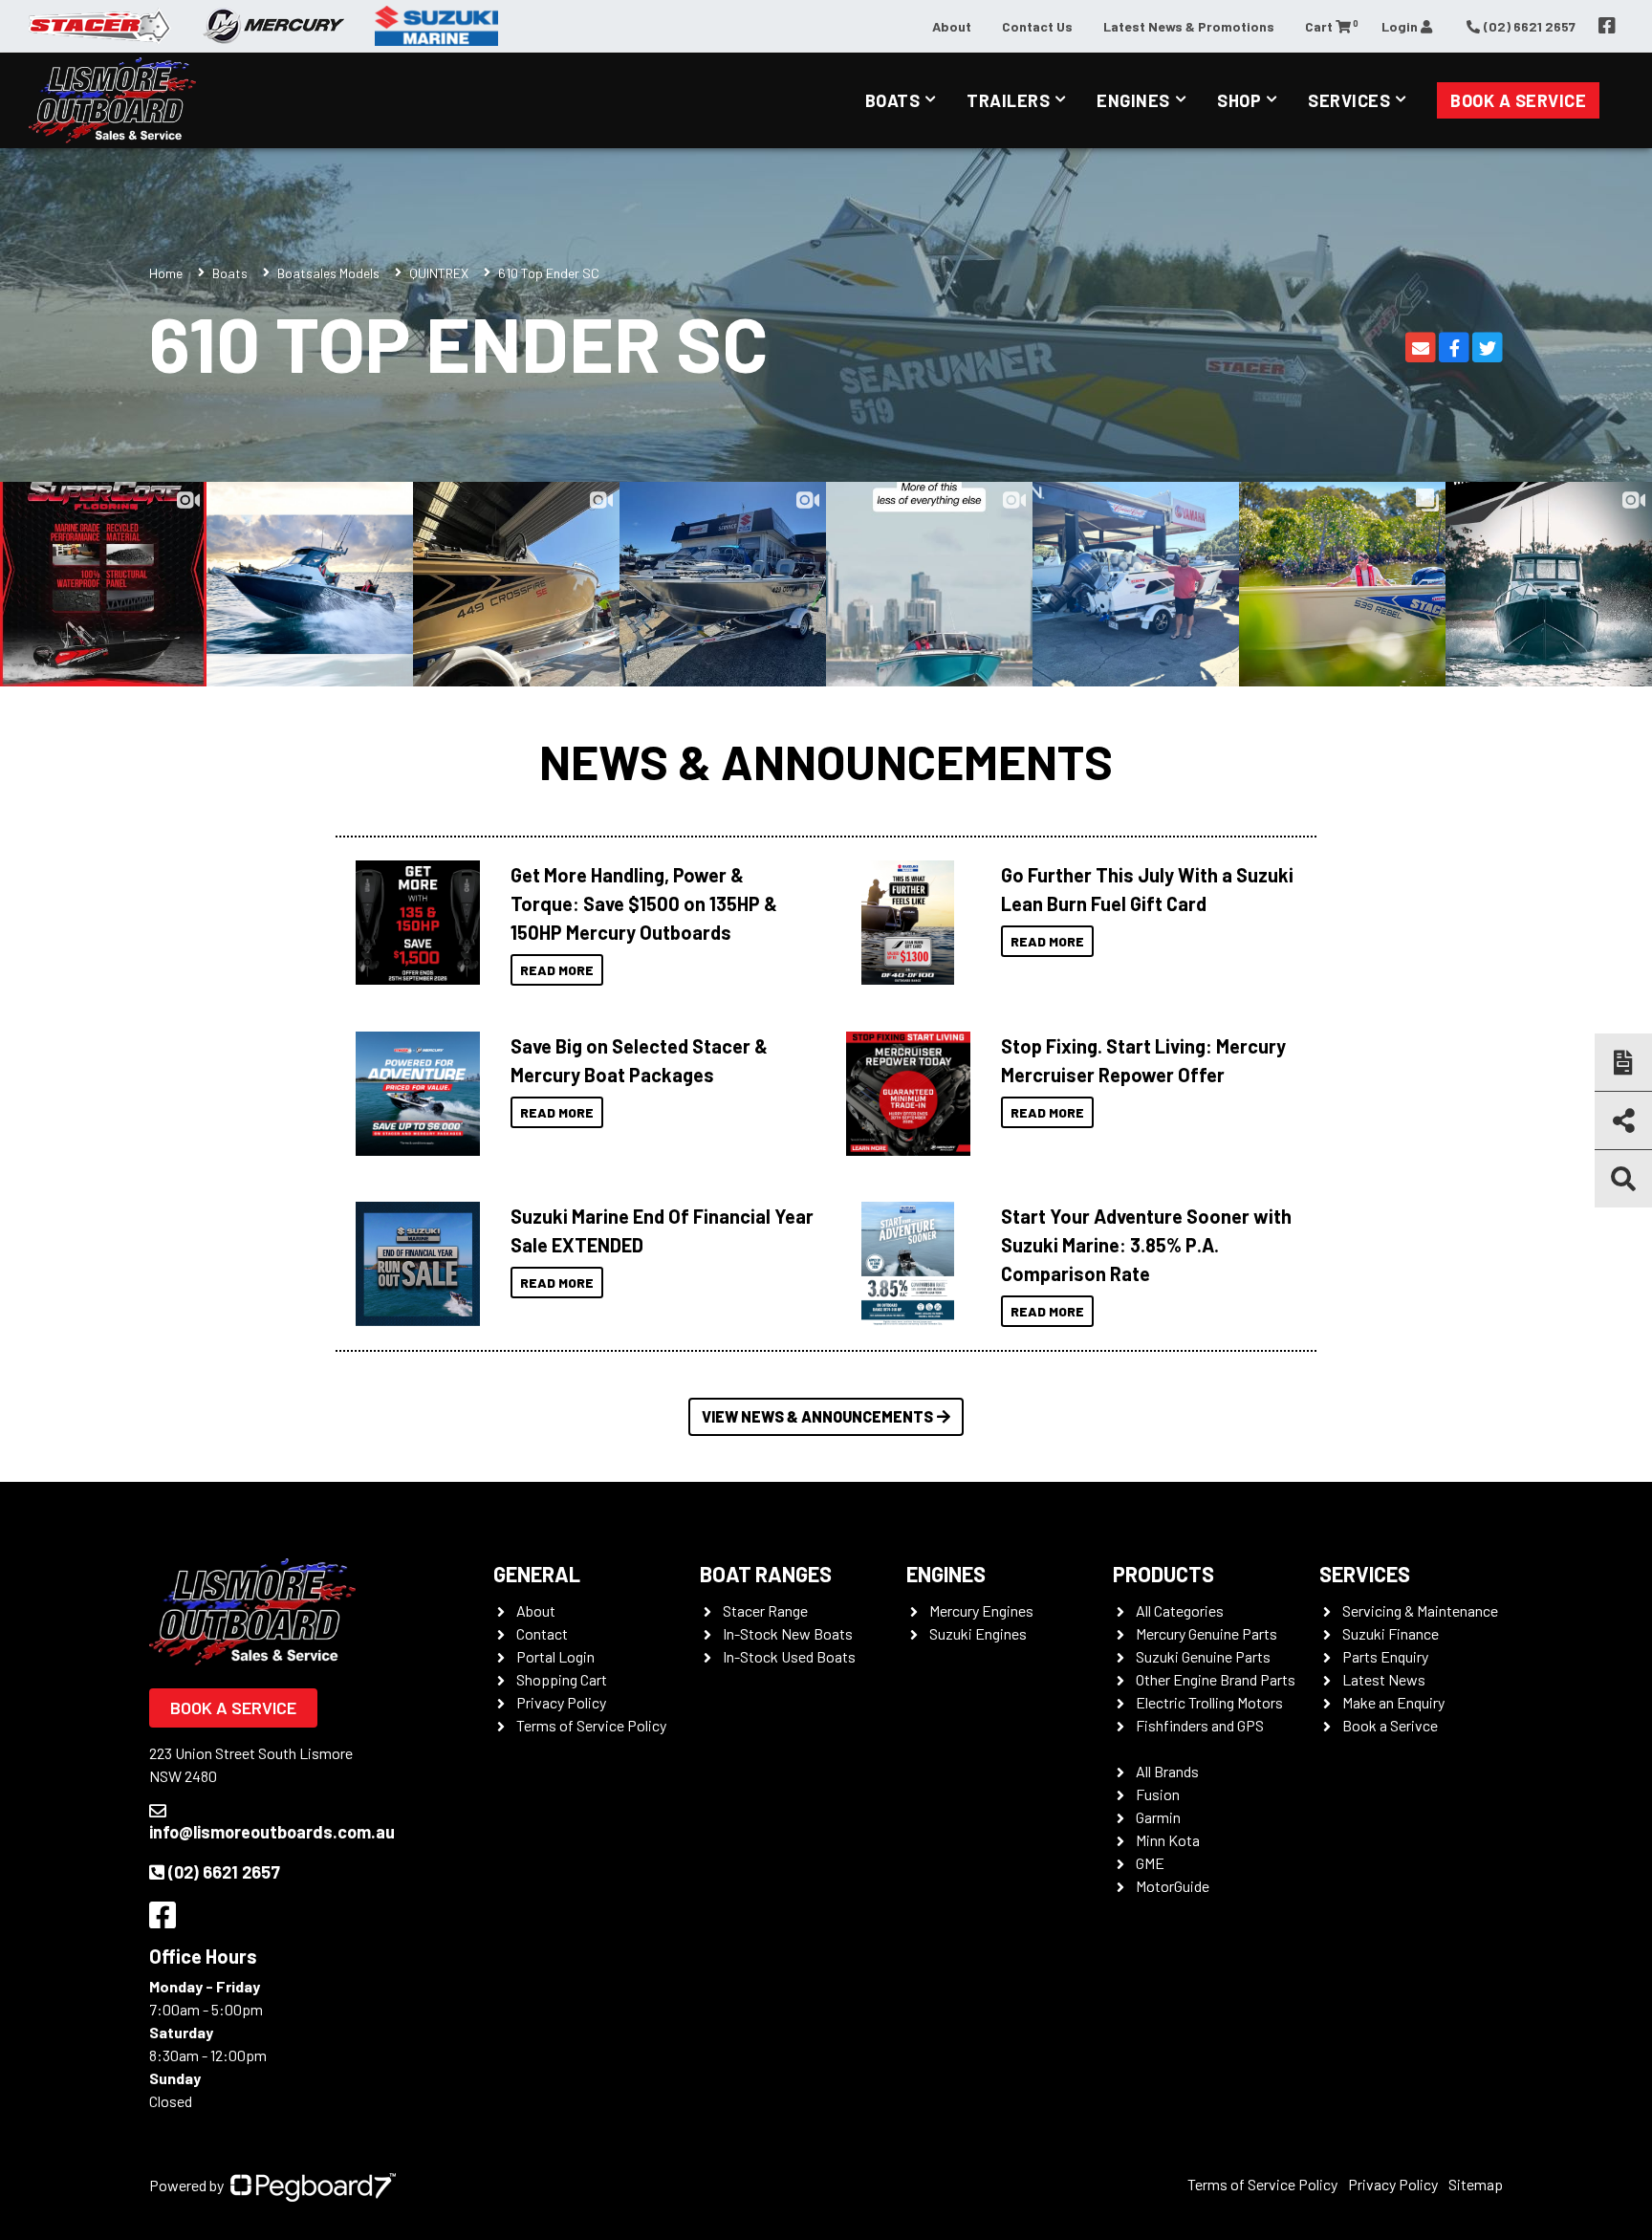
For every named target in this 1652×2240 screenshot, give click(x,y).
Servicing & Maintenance (1420, 1610)
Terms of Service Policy (591, 1725)
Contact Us (1037, 26)
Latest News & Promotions (1189, 26)
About (952, 26)
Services (1349, 100)
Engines (1133, 100)
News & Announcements (826, 761)
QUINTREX (439, 273)
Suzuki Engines (978, 1633)
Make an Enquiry (1393, 1702)
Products (1163, 1574)
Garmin (1158, 1817)
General (537, 1574)
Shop (1239, 100)
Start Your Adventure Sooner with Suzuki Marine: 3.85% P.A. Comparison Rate (1146, 1245)
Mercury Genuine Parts (1206, 1633)
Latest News (1384, 1679)
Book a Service (1518, 100)
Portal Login (555, 1656)
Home (166, 273)
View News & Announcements (817, 1416)
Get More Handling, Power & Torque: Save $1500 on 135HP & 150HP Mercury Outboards (644, 903)
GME (1150, 1863)
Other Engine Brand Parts (1216, 1679)
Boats (893, 100)
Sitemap (1476, 2184)
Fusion (1158, 1794)
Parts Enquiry (1385, 1656)
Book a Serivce (1390, 1725)
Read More (557, 970)
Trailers (1008, 100)
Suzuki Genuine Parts (1203, 1656)
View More (413, 923)
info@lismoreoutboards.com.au (272, 1832)
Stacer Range (765, 1610)
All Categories (1180, 1610)
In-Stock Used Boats (789, 1656)
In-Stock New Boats (788, 1633)
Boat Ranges (766, 1574)
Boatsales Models (328, 273)
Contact (542, 1633)
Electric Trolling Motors (1209, 1702)
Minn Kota (1168, 1840)
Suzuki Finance (1391, 1633)
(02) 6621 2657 (224, 1872)
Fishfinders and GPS (1200, 1725)
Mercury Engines (981, 1610)
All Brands (1167, 1771)
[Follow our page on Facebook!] (1607, 26)
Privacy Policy (561, 1702)
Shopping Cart (562, 1679)
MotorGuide (1173, 1886)
